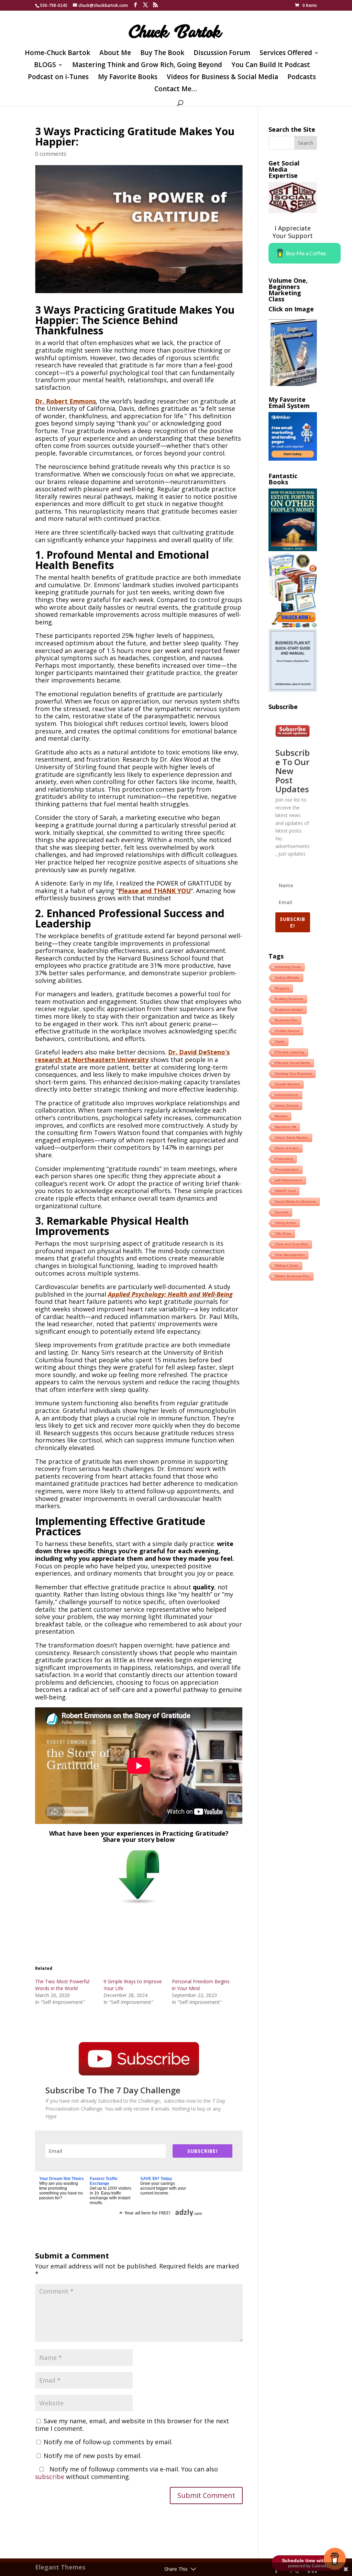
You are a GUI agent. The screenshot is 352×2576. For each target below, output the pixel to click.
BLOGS (45, 66)
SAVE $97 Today (156, 2179)
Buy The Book (162, 54)
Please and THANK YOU (155, 891)
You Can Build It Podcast (271, 66)
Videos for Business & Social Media (222, 78)
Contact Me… (176, 90)
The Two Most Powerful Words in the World (62, 1985)
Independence (287, 1095)
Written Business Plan (292, 1276)
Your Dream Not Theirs (62, 2179)
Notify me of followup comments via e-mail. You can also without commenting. (126, 2473)
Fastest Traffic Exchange (104, 2181)
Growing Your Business (293, 1074)
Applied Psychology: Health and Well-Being (170, 1294)
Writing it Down (287, 1265)
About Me (115, 54)
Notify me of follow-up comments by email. (108, 2442)
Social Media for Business (295, 1201)
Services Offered (286, 54)
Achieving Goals (288, 967)
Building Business (289, 999)
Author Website (287, 978)
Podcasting (284, 1159)
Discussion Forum (222, 54)
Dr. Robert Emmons (65, 401)
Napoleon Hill (285, 1127)
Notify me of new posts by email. (93, 2456)
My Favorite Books (128, 78)
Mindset (281, 1116)
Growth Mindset (287, 1084)
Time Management (290, 1255)
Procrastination (287, 1169)
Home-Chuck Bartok (57, 54)
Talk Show (283, 1233)
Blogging (282, 988)
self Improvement (289, 1180)
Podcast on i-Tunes (58, 78)
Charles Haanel (287, 1031)
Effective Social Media (293, 1063)
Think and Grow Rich (291, 1244)
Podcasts (302, 78)
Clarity (280, 1042)
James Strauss (287, 1105)
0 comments (51, 154)
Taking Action (285, 1223)
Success (282, 1212)
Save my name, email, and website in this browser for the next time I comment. (132, 2425)
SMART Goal (285, 1191)
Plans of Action (287, 1148)
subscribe (50, 2477)
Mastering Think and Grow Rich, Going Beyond (147, 66)
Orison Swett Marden (292, 1137)
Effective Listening (290, 1052)
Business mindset (289, 1010)
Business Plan (286, 1020)
